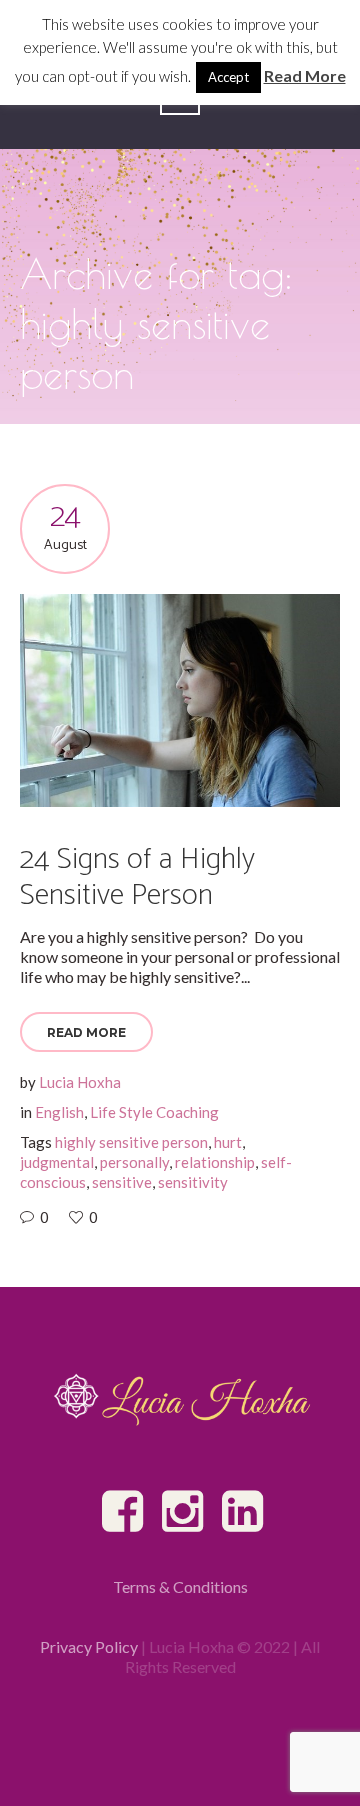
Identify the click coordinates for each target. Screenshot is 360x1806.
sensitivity (193, 1182)
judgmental (57, 1162)
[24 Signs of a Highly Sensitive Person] (180, 700)
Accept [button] (228, 77)
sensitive (122, 1182)
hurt (228, 1142)
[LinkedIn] (244, 1512)
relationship (215, 1162)
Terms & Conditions (180, 1586)
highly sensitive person (131, 1142)
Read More (86, 1032)
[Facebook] (124, 1512)
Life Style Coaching (154, 1112)
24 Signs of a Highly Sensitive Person (137, 877)
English (59, 1112)
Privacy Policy (89, 1646)
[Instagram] (184, 1512)
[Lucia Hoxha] (180, 1399)
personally (134, 1162)
